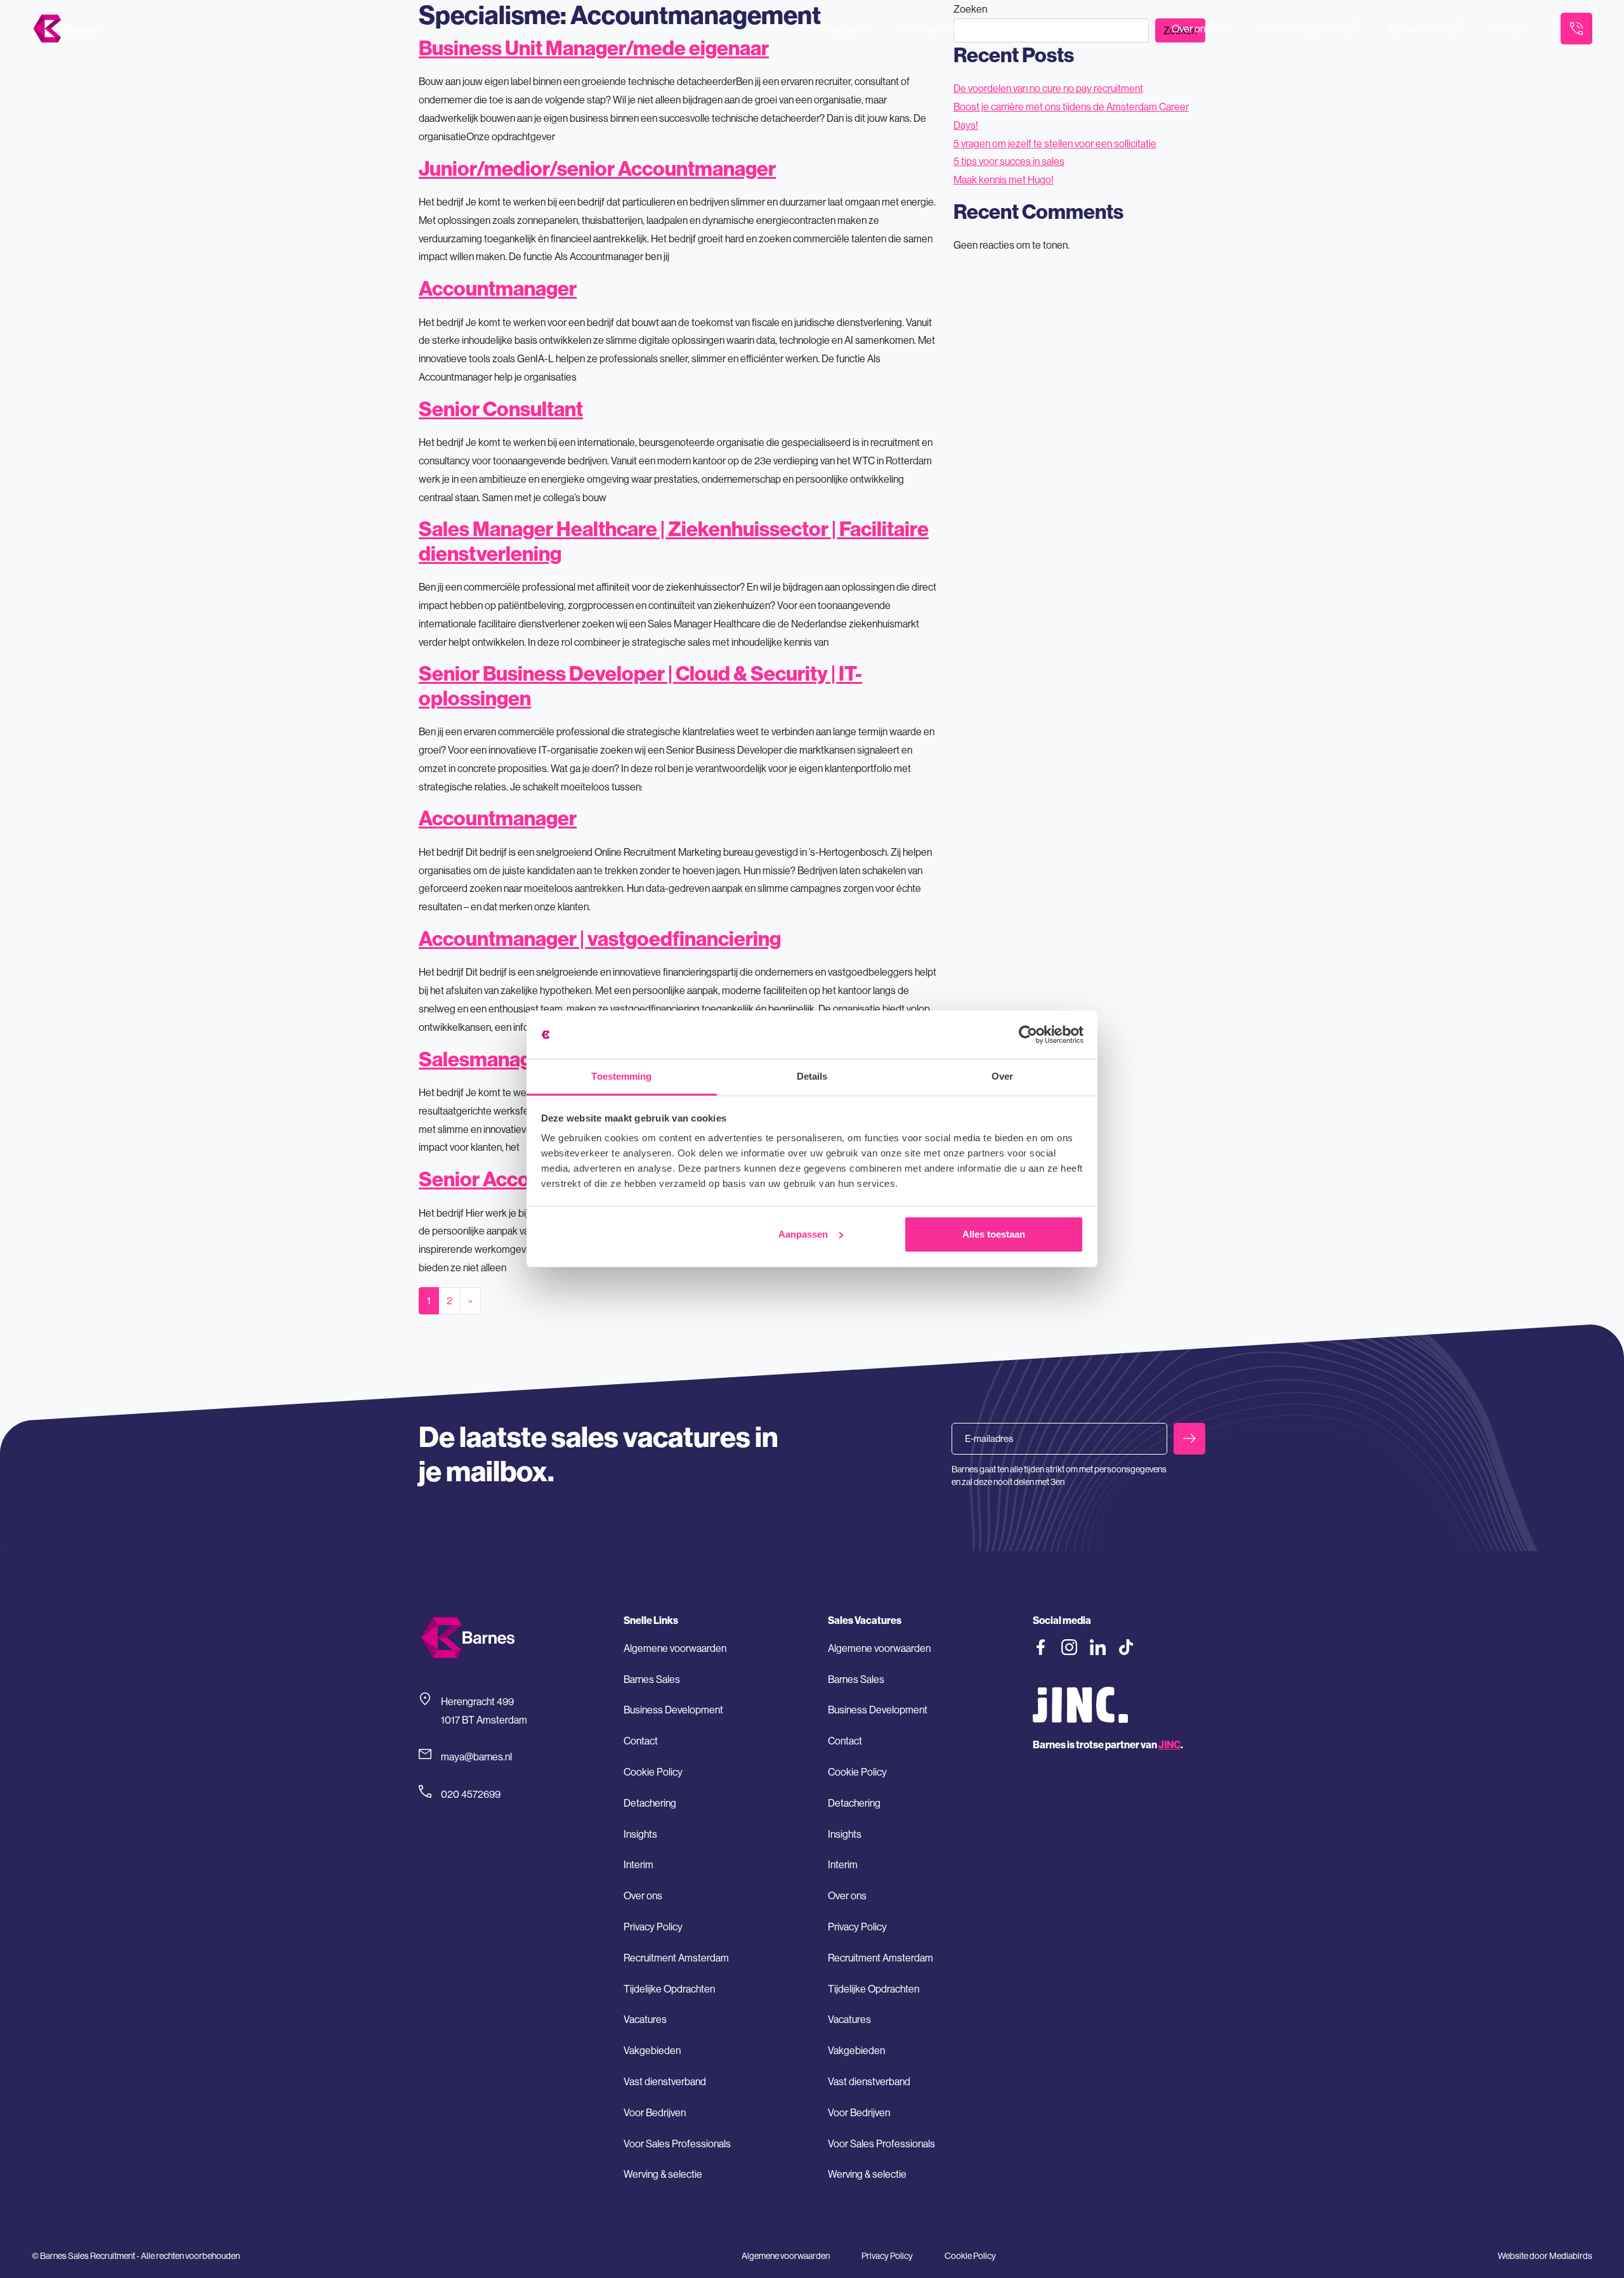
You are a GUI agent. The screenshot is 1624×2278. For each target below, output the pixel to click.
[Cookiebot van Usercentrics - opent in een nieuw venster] (1028, 1035)
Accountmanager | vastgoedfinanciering (600, 938)
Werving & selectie (663, 2174)
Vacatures (848, 29)
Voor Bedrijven (1090, 29)
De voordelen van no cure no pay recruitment (1048, 88)
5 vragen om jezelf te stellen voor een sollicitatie (1055, 143)
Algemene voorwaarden (675, 1648)
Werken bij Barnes (1300, 29)
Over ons (1191, 29)
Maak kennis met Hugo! (1004, 180)
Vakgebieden (652, 2050)
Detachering (650, 1803)
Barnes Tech (1417, 29)
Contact (1512, 29)
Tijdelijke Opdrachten (669, 1989)
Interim (638, 1864)
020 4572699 (471, 1794)
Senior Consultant (501, 409)
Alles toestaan (994, 1234)
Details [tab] (812, 1076)
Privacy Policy (653, 1927)
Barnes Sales (652, 1679)
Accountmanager (498, 288)
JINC (1169, 1745)
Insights (640, 1834)
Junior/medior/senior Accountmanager (597, 168)
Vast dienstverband (665, 2081)
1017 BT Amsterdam (484, 1720)
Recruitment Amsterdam (676, 1958)
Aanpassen (803, 1234)
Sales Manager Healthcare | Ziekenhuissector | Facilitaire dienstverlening (674, 540)
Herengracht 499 (477, 1701)
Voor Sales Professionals (954, 29)
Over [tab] (1002, 1076)
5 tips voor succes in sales (1009, 161)
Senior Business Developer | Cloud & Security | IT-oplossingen (640, 685)
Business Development (673, 1710)
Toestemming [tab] (621, 1076)
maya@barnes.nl (476, 1757)
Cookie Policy (653, 1772)
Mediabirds (1571, 2256)
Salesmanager (485, 1059)
